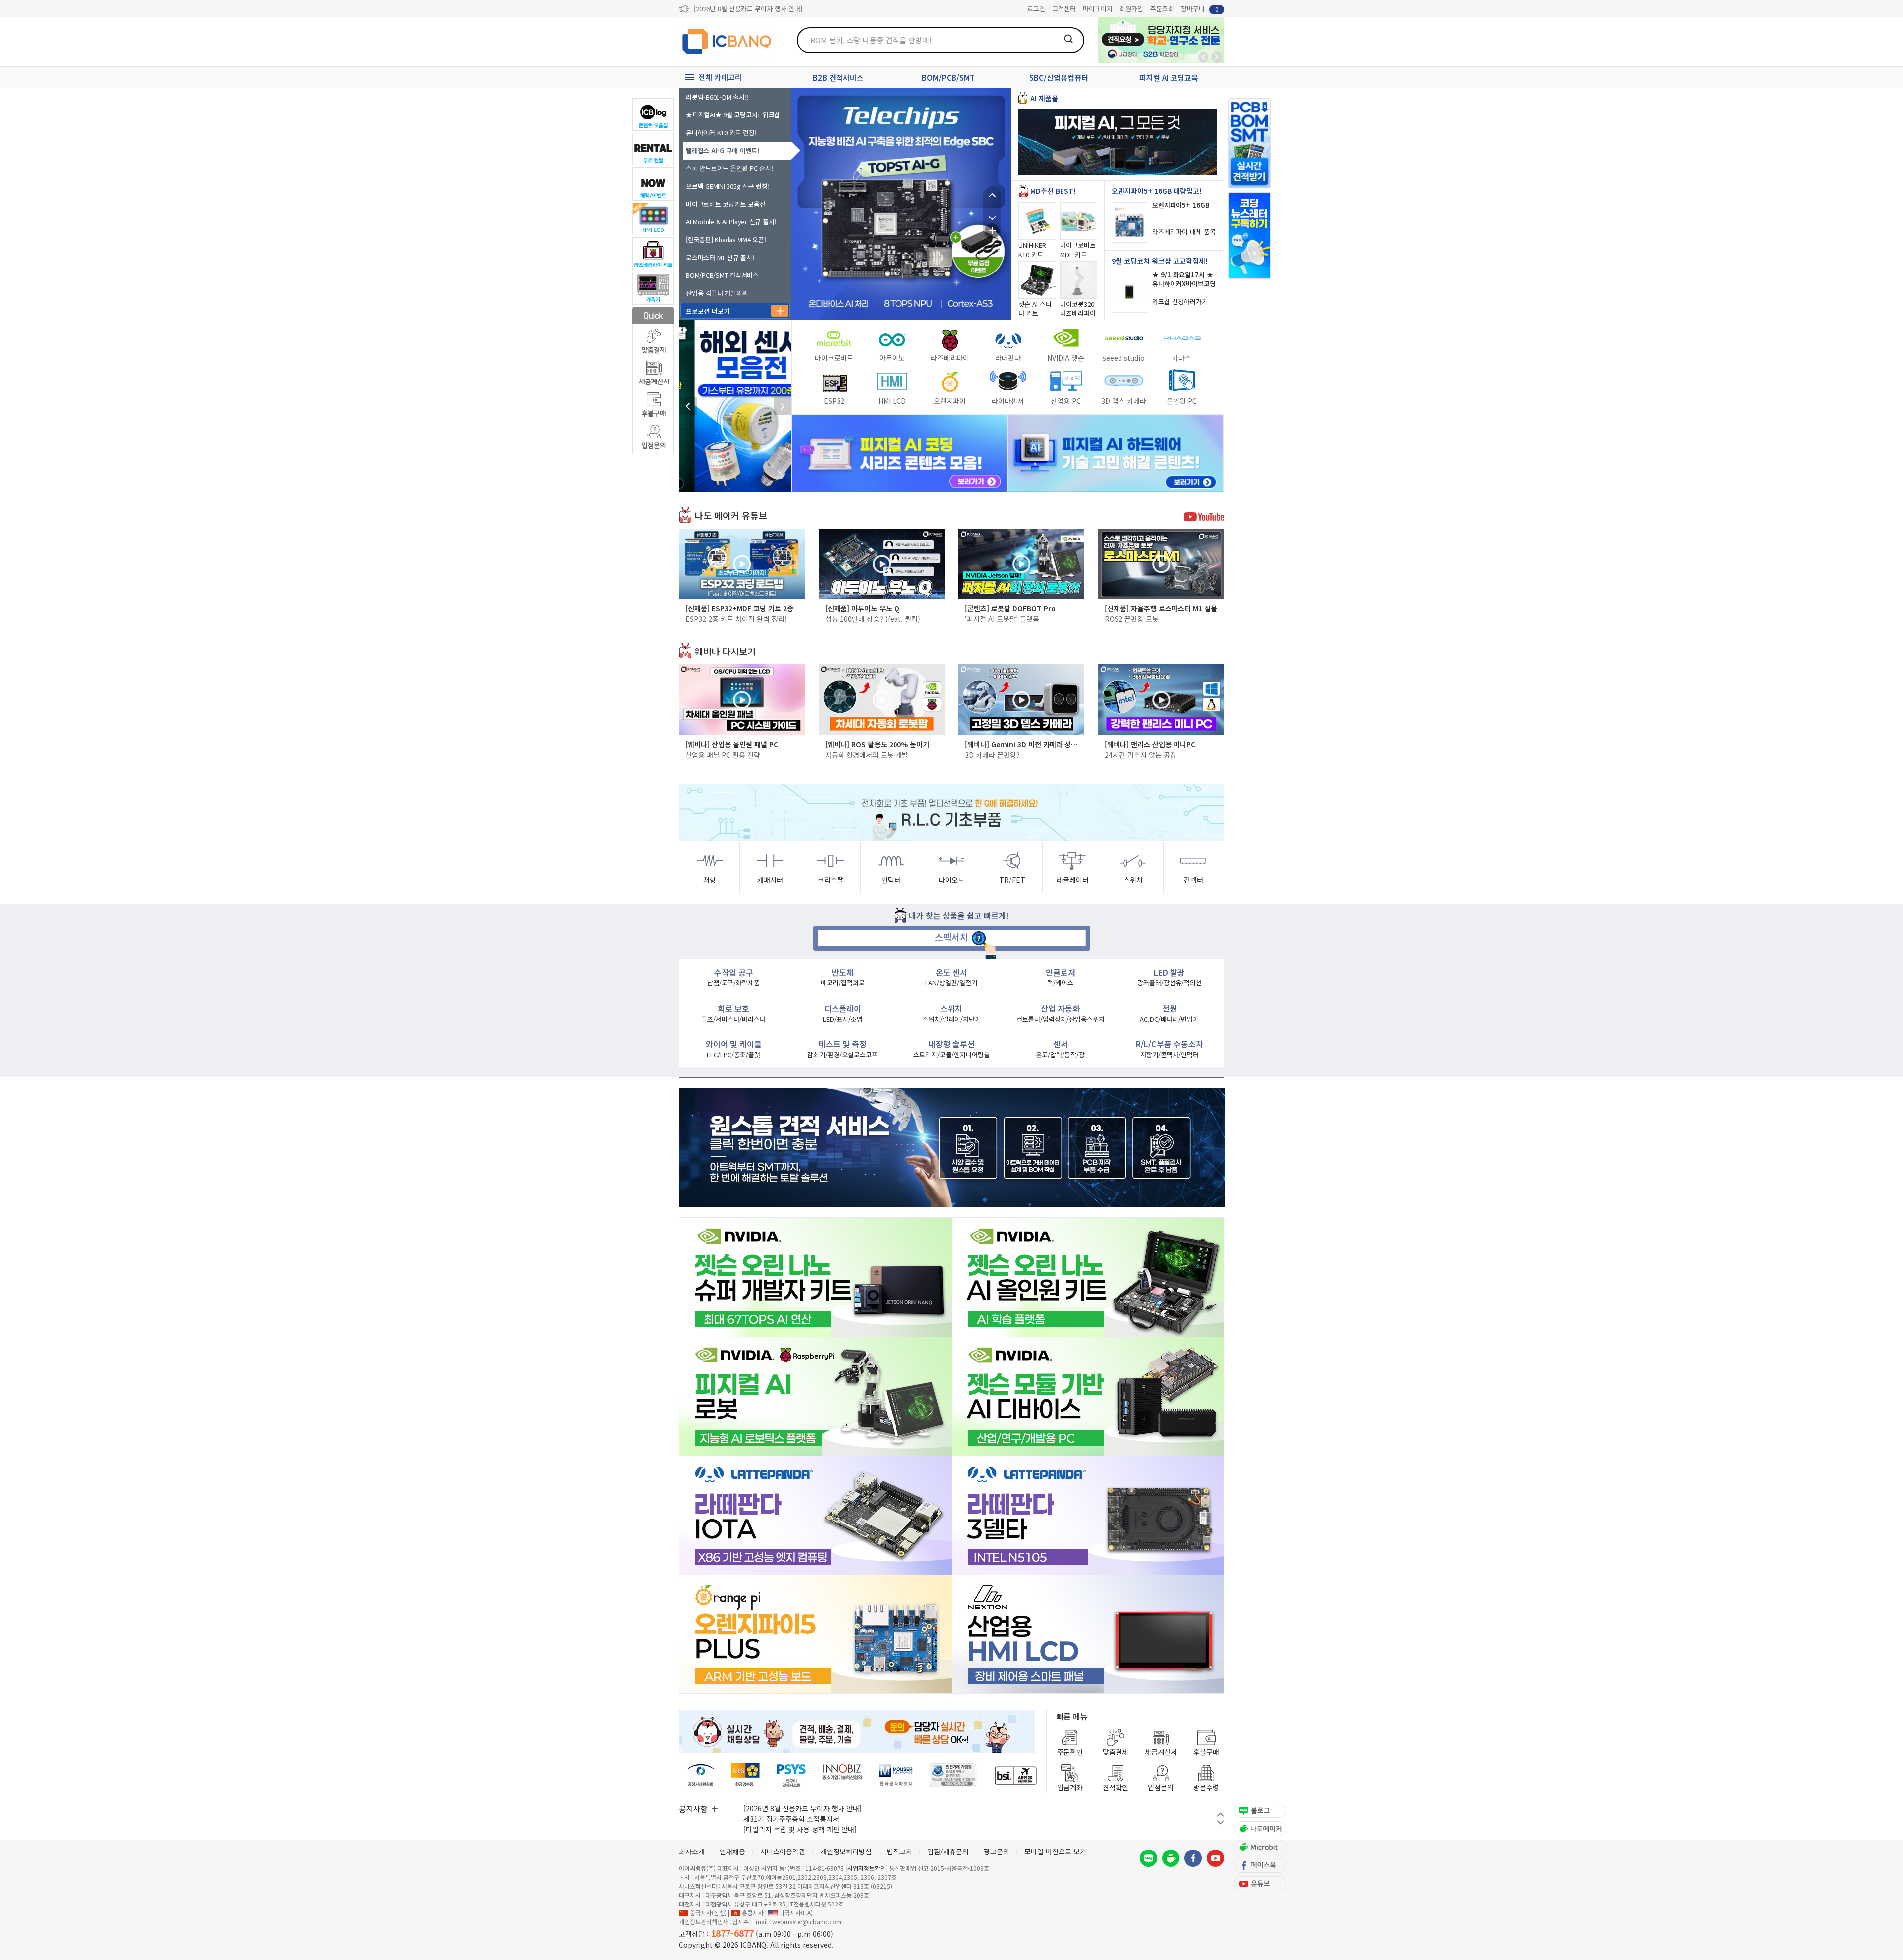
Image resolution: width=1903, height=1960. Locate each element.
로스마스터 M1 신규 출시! (720, 257)
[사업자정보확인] (867, 1868)
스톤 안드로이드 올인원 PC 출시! (730, 168)
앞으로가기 (1217, 57)
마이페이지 (1098, 9)
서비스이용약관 (783, 1851)
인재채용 (732, 1851)
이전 (992, 195)
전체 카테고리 (720, 77)
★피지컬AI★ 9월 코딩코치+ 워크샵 (733, 115)
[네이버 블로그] (1148, 1858)
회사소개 (692, 1851)
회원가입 (1131, 9)
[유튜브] (1215, 1858)
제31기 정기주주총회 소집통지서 (791, 1819)
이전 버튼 (1220, 1815)
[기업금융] (1015, 1775)
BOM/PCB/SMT (948, 78)
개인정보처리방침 (846, 1851)
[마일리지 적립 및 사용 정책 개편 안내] (800, 1829)
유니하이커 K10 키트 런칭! (721, 133)
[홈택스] (746, 1775)
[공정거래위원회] (701, 1775)
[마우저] (896, 1775)
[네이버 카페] (1171, 1858)
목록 (992, 231)
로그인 (1036, 9)
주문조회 (1162, 9)
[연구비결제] (791, 1775)
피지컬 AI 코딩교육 (1169, 78)
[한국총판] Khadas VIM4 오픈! (726, 240)
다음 (992, 213)
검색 (1068, 39)
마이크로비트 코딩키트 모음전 (726, 204)
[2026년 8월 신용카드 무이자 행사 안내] (748, 9)
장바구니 (1200, 9)
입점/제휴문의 (948, 1851)
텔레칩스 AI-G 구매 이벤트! (722, 150)
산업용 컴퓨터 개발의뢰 (717, 293)
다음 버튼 (1220, 1823)
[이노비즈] (842, 1775)
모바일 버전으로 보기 (1055, 1851)
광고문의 (997, 1851)
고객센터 (1064, 9)
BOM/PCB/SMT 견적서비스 (722, 275)
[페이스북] (1193, 1858)
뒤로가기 (1203, 57)
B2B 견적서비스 (838, 78)
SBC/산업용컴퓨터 (1059, 78)
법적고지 (899, 1851)
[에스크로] (953, 1775)
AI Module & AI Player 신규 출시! (731, 222)
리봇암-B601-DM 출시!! (717, 97)
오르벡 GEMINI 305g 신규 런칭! (728, 186)
